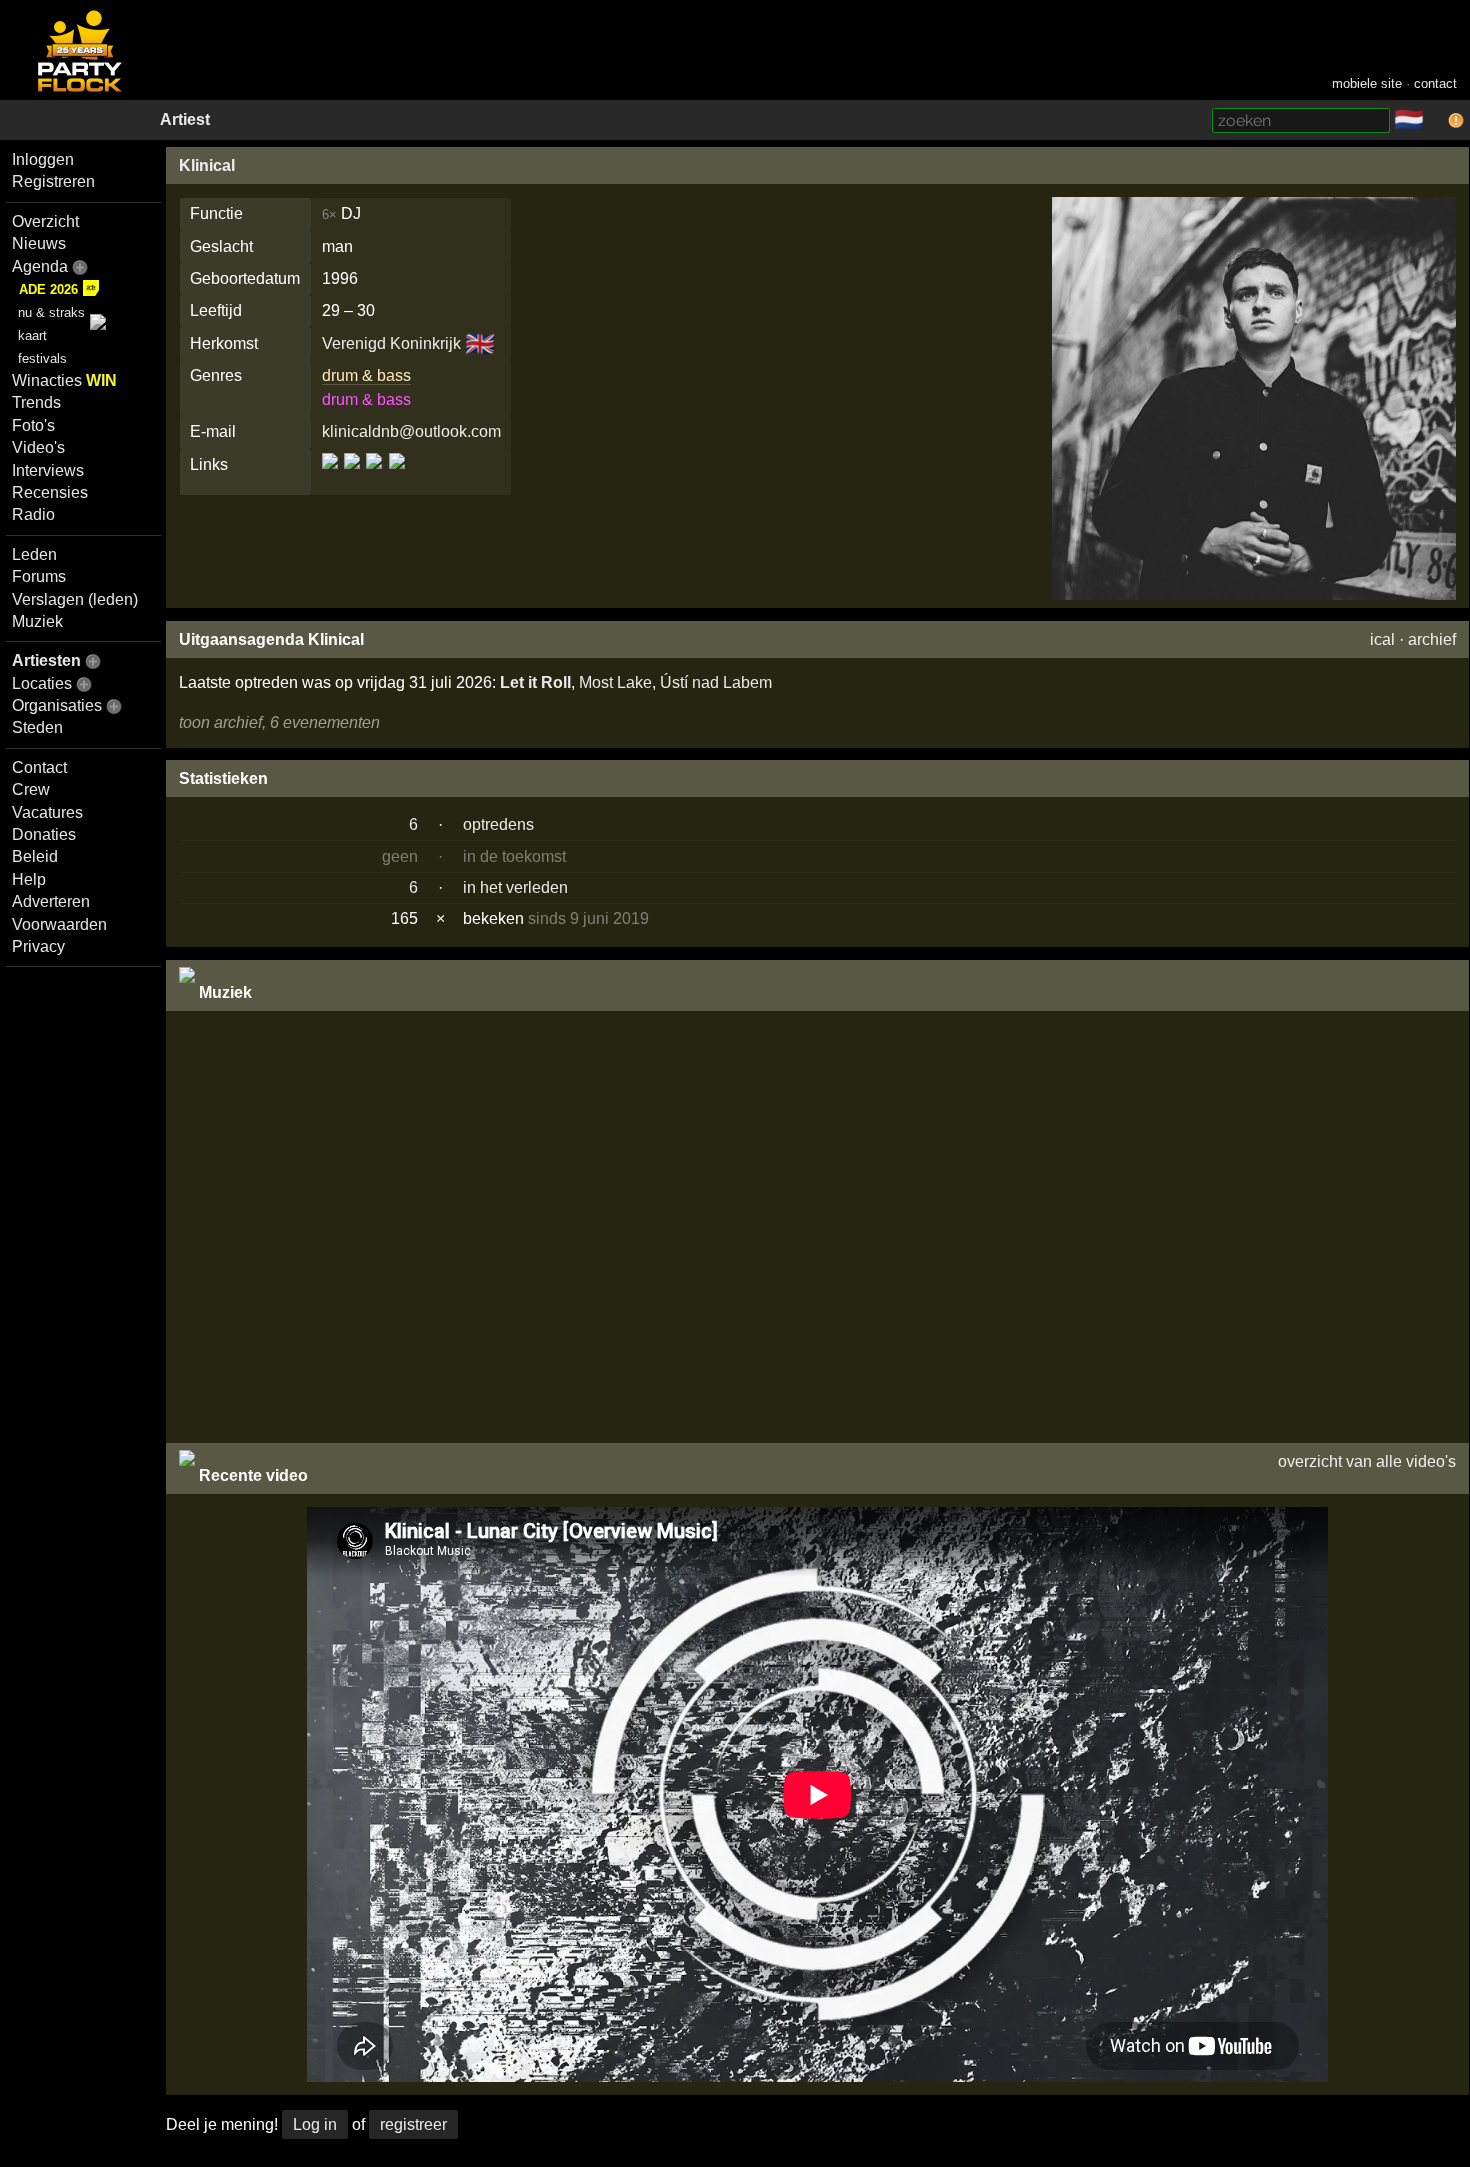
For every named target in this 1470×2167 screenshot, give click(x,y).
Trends (36, 402)
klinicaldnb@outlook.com (411, 431)
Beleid (35, 856)
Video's (38, 447)
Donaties (44, 834)
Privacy (38, 946)
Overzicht (45, 221)
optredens (498, 824)
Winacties (64, 380)
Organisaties (57, 705)
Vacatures (47, 812)
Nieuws (39, 243)
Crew (31, 789)
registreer (413, 2124)
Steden (37, 727)
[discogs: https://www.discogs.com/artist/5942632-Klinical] (331, 478)
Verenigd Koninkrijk (391, 343)
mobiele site (1367, 83)
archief (1432, 639)
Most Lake (615, 682)
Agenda (40, 266)
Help (29, 879)
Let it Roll (535, 682)
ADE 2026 (48, 289)
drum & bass (366, 375)
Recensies (50, 492)
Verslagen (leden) (75, 599)
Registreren (53, 181)
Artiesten (46, 660)
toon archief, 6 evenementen (279, 722)
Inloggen (43, 159)
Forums (39, 576)
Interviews (48, 470)
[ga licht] (1436, 121)
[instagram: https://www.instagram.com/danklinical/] (374, 478)
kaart (32, 335)
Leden (34, 554)
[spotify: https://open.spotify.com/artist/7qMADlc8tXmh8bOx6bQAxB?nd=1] (395, 478)
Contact (39, 767)
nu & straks (51, 312)
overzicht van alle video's (1367, 1461)
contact (1435, 83)
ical (1382, 639)
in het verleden (515, 887)
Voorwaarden (59, 924)
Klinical (207, 165)
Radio (33, 514)
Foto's (33, 425)
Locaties (42, 683)
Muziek (37, 621)
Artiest (185, 119)
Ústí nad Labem (716, 682)
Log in (315, 2124)
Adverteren (51, 901)
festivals (42, 358)
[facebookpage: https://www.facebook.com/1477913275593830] (352, 478)
